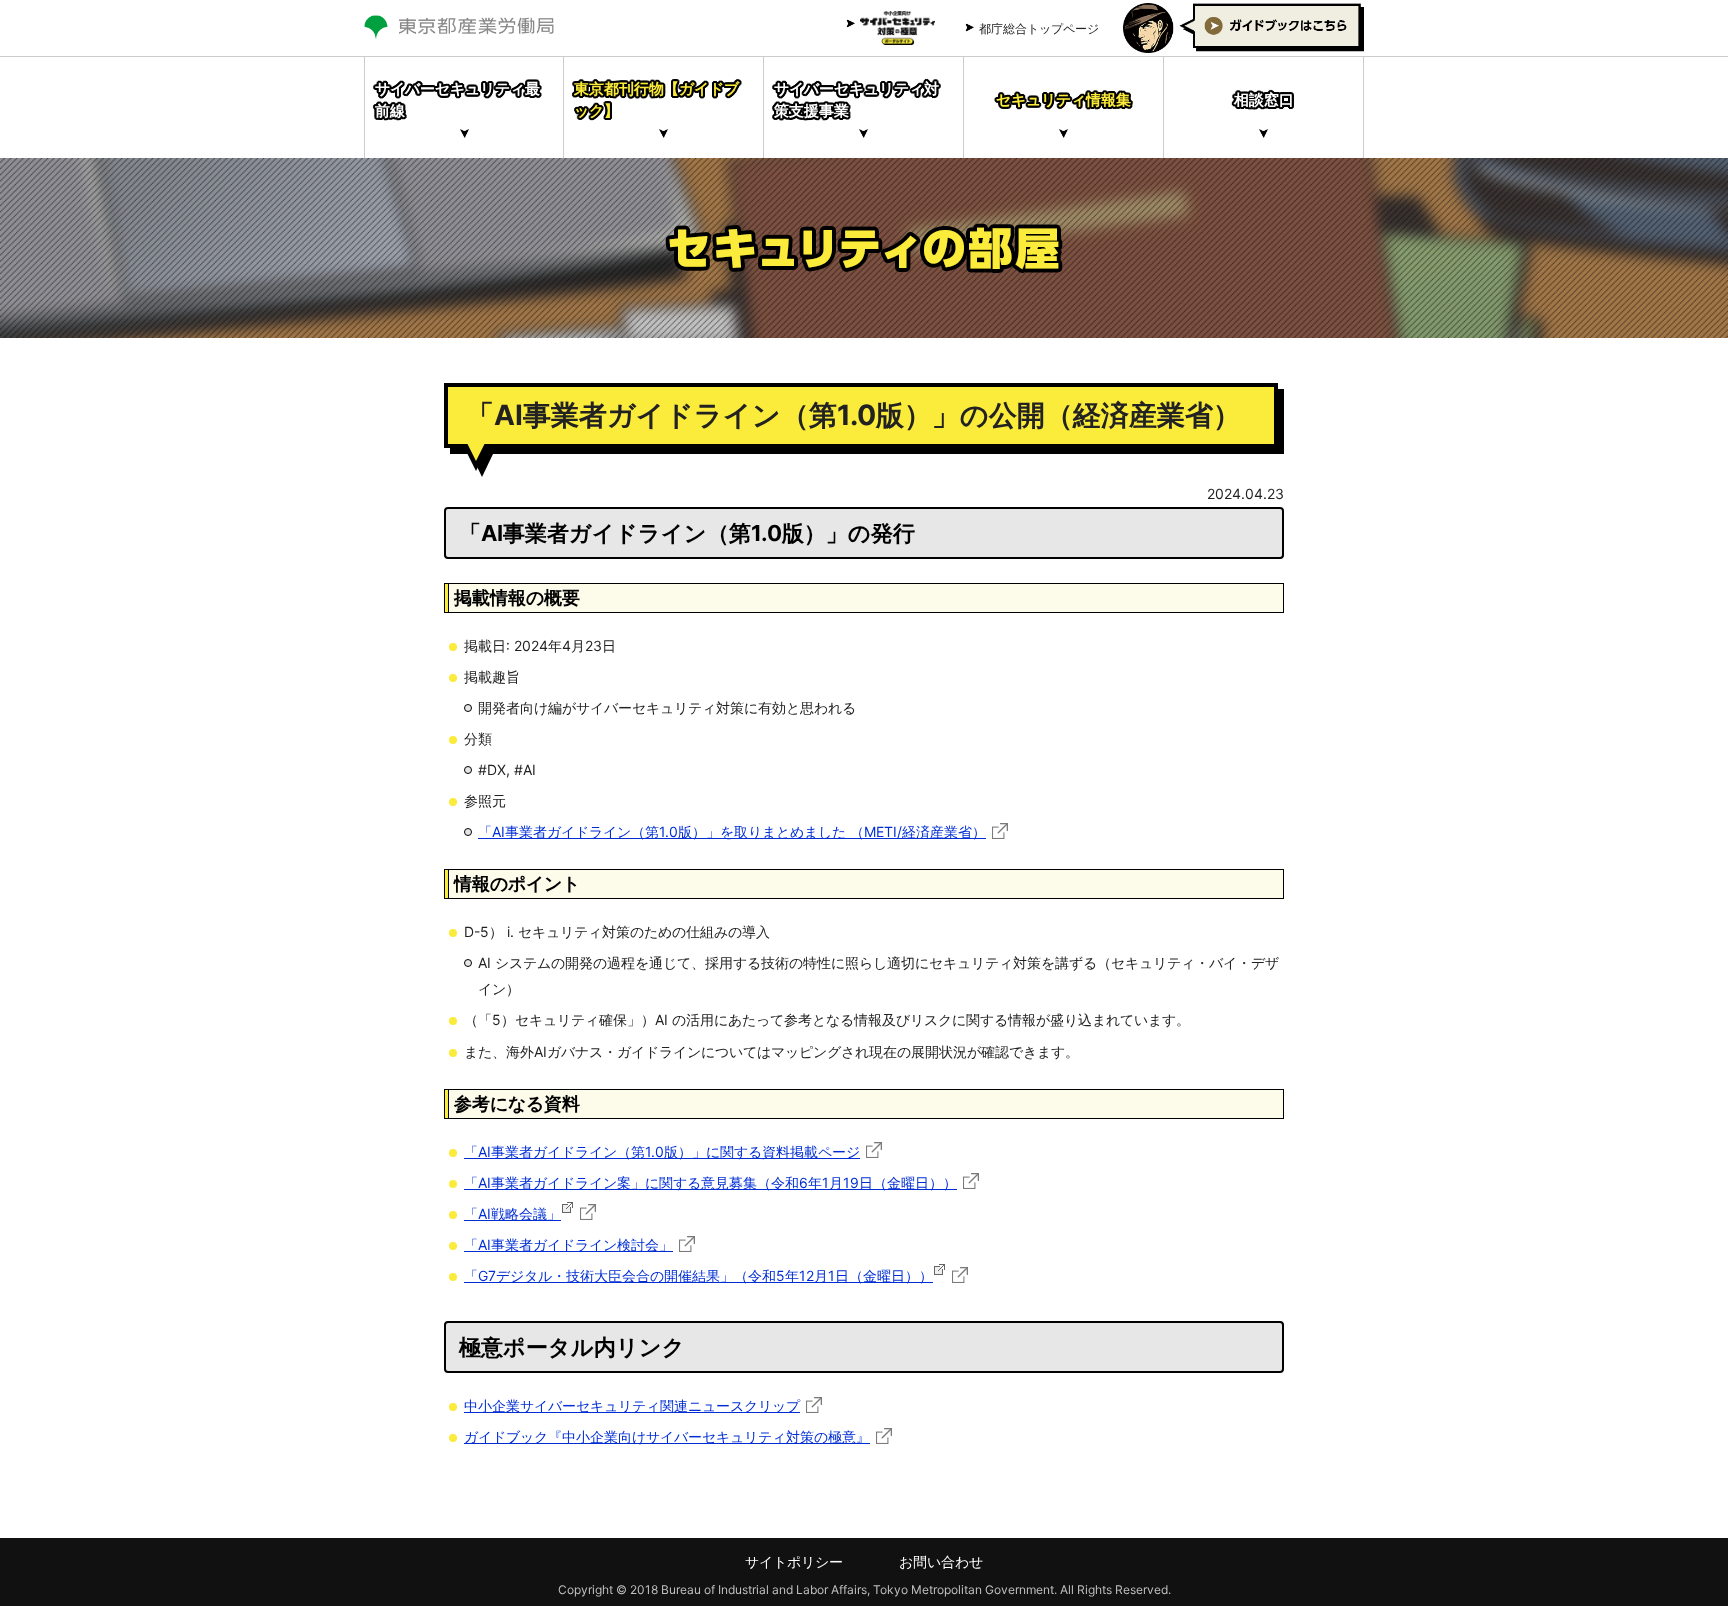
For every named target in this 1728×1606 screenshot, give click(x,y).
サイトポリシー (794, 1561)
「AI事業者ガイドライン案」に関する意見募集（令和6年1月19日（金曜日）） (710, 1182)
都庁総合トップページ (1039, 28)
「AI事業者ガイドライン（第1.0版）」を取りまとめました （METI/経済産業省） (732, 831)
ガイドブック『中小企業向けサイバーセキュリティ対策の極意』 (667, 1436)
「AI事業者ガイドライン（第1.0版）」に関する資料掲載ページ (662, 1151)
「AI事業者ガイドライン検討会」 (568, 1244)
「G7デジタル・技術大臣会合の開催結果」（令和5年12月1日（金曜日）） (698, 1275)
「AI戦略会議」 (512, 1213)
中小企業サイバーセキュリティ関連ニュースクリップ (632, 1405)
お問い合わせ (941, 1561)
